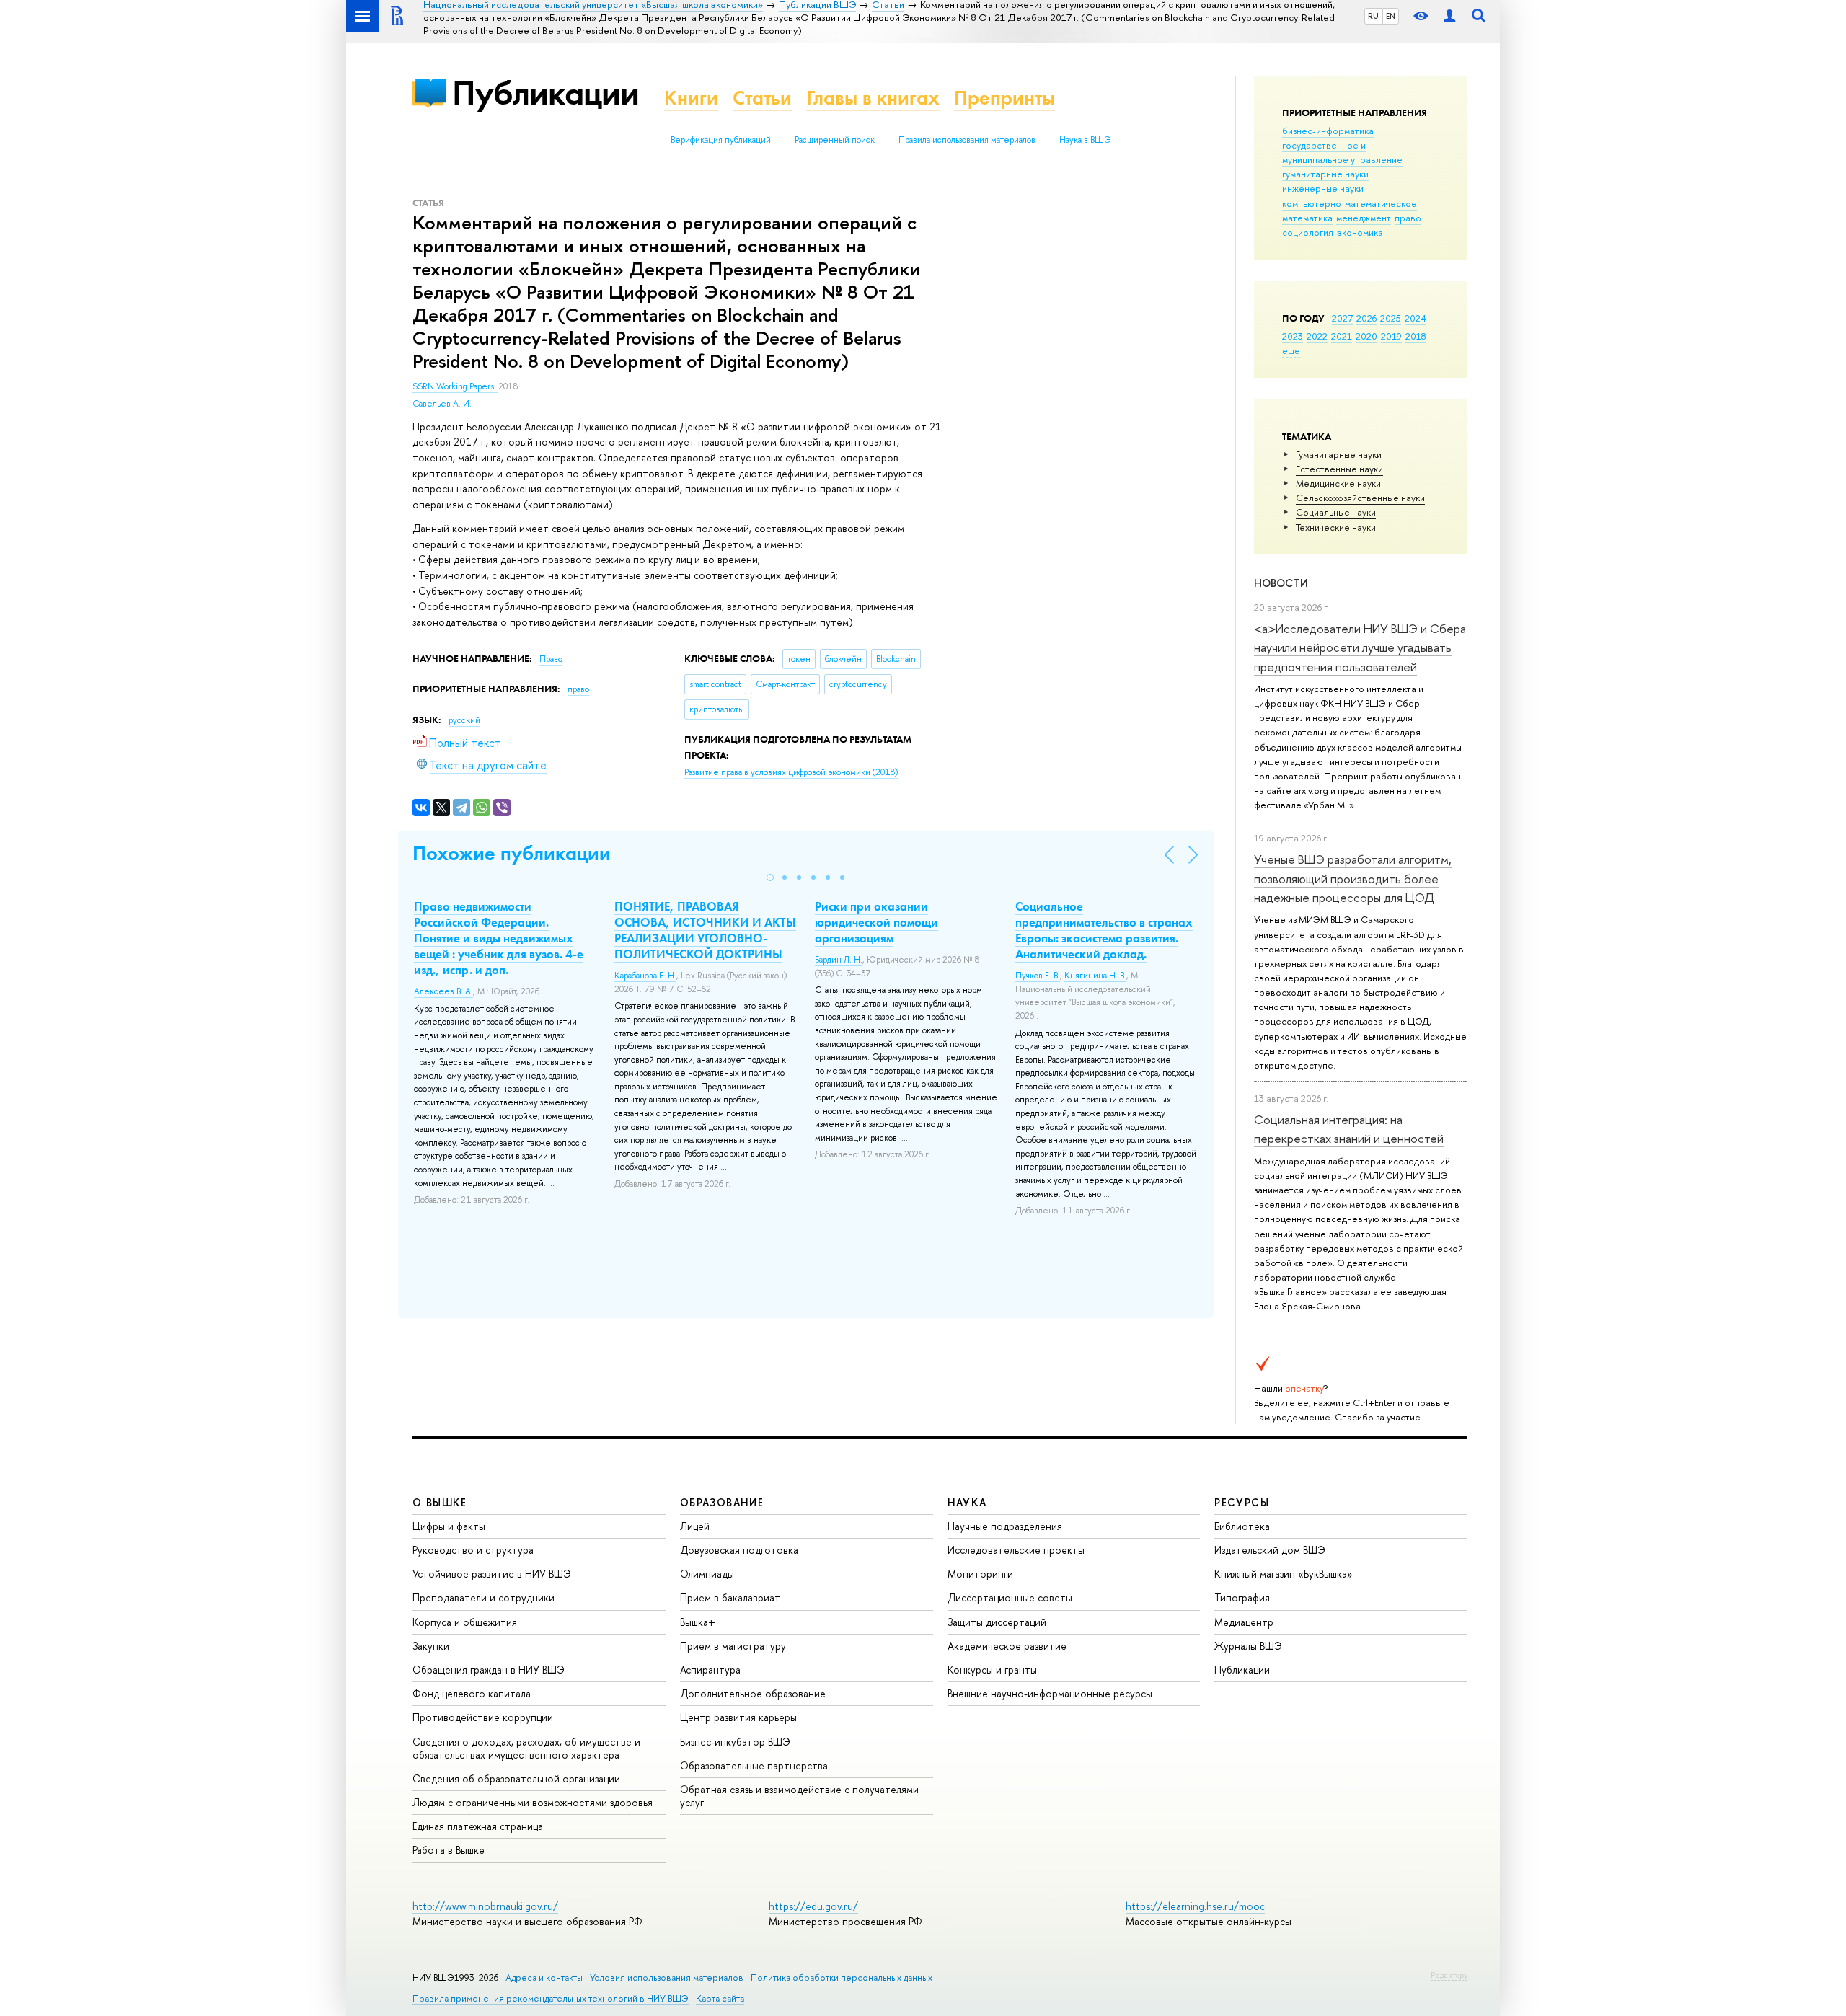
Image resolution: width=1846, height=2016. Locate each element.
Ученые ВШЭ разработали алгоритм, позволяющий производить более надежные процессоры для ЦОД (1353, 878)
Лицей (695, 1526)
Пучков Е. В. (1038, 976)
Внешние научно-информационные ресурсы (1050, 1693)
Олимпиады (707, 1574)
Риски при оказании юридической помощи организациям (876, 922)
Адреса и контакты (544, 1977)
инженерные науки (1323, 188)
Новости (1281, 583)
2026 (1366, 318)
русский (464, 720)
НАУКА (967, 1502)
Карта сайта (720, 1998)
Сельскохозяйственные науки (1360, 498)
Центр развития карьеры (738, 1717)
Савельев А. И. (442, 404)
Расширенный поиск (835, 140)
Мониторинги (980, 1574)
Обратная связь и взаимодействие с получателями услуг (799, 1796)
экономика (1360, 232)
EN (1391, 16)
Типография (1242, 1597)
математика (1307, 218)
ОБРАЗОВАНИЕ (722, 1502)
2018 (1416, 336)
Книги (691, 98)
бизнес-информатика (1328, 131)
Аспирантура (710, 1670)
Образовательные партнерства (754, 1765)
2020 (1366, 336)
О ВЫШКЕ (440, 1502)
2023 (1293, 336)
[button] (770, 877)
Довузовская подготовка (739, 1550)
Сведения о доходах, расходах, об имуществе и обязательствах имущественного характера (526, 1748)
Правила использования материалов (967, 140)
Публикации (546, 93)
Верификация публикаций (721, 140)
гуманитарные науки (1325, 174)
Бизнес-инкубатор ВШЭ (735, 1742)
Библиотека (1242, 1526)
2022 (1317, 336)
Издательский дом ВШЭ (1270, 1550)
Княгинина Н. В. (1095, 976)
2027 (1342, 318)
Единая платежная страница (478, 1826)
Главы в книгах (873, 98)
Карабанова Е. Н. (645, 976)
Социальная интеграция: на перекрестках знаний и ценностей (1349, 1129)
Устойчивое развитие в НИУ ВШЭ (492, 1574)
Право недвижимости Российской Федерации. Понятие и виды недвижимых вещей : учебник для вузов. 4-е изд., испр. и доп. (499, 938)
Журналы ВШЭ (1248, 1646)
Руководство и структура (473, 1550)
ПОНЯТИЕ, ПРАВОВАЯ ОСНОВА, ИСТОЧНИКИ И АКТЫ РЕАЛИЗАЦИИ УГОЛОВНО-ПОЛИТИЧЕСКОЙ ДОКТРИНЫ (705, 930)
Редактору (1449, 1975)
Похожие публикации (512, 853)
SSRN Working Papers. (455, 386)
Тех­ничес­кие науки (1336, 527)
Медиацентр (1244, 1622)
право (1408, 218)
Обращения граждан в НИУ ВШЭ (489, 1670)
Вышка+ (698, 1622)
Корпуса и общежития (465, 1622)
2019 (1391, 336)
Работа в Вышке (449, 1850)
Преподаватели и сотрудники (483, 1597)
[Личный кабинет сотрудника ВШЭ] (1449, 16)
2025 (1391, 318)
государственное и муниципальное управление (1342, 152)
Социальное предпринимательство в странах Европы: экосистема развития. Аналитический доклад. (1104, 930)
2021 (1342, 336)
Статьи (762, 98)
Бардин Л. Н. (839, 960)
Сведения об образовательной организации (516, 1778)
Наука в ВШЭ (1085, 140)
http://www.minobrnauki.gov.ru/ (485, 1906)
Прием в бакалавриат (730, 1597)
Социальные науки (1336, 512)
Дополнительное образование (753, 1693)
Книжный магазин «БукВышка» (1284, 1574)
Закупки (431, 1646)
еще (1291, 350)
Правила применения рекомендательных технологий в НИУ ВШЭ (551, 1998)
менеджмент (1364, 218)
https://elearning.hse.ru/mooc (1195, 1906)
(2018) (791, 772)
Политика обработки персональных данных (842, 1977)
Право (551, 659)
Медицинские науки (1338, 483)
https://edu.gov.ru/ (813, 1906)
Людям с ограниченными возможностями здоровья (533, 1802)
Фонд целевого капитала (472, 1693)
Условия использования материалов (667, 1977)
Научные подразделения (1005, 1526)
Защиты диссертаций (997, 1622)
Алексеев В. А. (443, 991)
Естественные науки (1339, 469)
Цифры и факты (449, 1526)
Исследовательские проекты (1016, 1550)
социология (1308, 232)
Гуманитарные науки (1339, 454)
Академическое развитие (1007, 1646)
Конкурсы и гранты (992, 1670)
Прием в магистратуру (733, 1646)
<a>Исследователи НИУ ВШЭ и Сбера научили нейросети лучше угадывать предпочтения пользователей (1360, 647)
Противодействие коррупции (483, 1717)
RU (1373, 16)
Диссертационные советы (1010, 1597)
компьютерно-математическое (1350, 203)
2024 (1416, 318)
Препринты (1004, 98)
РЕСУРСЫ (1242, 1502)
